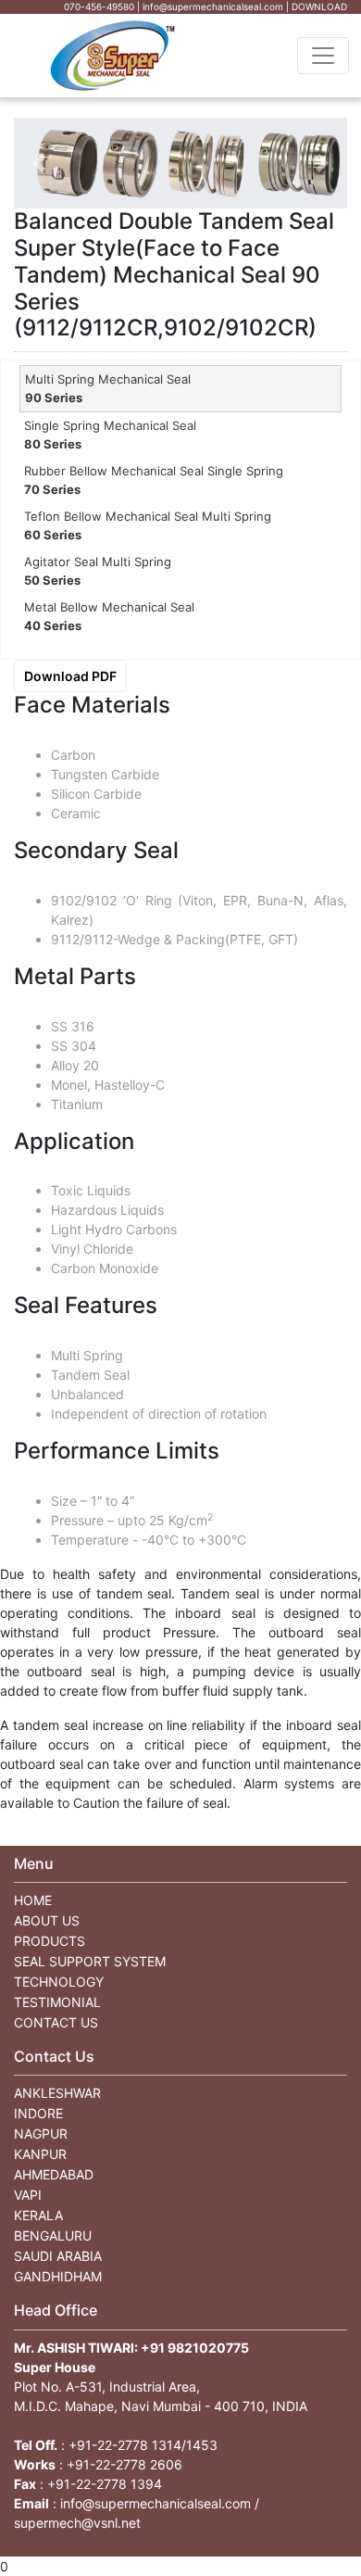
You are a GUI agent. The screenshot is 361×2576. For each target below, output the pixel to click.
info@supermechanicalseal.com (156, 2503)
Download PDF (70, 676)
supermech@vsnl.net (77, 2523)
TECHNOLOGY (59, 1982)
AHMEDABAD (54, 2174)
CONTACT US (56, 2022)
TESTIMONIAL (57, 2002)
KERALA (38, 2215)
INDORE (38, 2113)
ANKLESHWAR (57, 2093)
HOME (33, 1900)
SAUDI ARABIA (58, 2256)
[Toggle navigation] (323, 56)
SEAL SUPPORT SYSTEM (90, 1961)
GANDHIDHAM (58, 2276)
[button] (39, 163)
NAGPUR (41, 2134)
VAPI (28, 2195)
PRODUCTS (50, 1941)
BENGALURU (53, 2235)
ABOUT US (47, 1920)
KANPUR (40, 2154)
